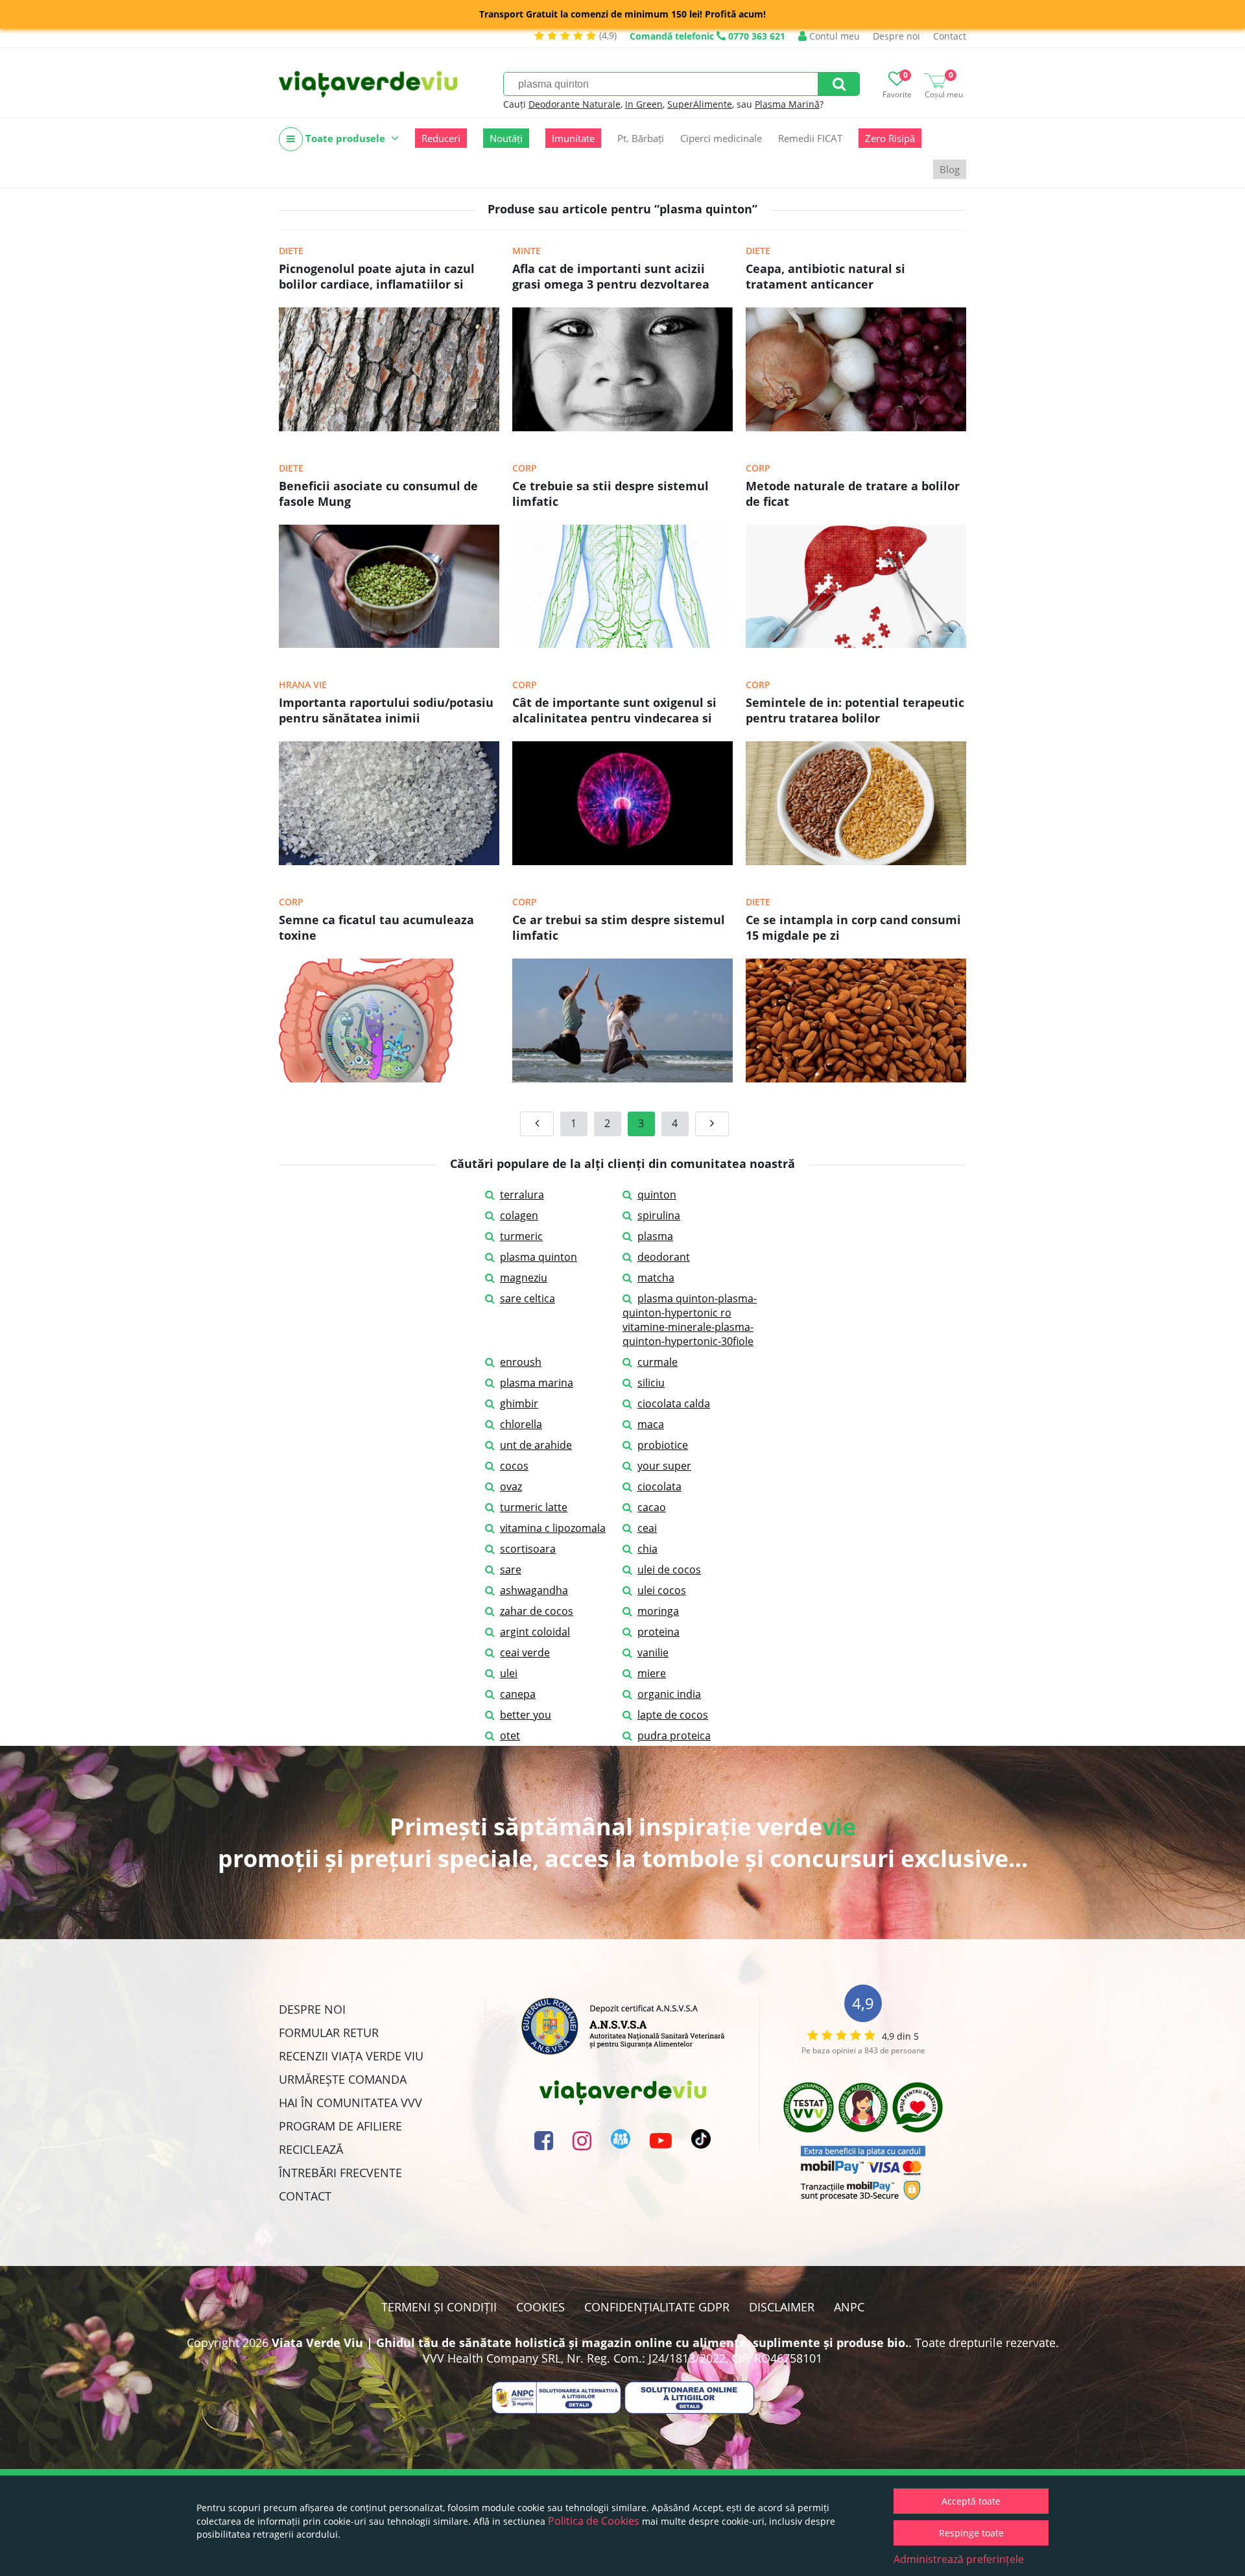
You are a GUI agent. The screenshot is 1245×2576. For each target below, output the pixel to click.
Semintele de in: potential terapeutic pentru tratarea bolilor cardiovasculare (855, 711)
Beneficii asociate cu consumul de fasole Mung (378, 494)
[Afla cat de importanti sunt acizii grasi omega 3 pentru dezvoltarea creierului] (622, 427)
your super (664, 1466)
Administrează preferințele (959, 2559)
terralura (522, 1195)
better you (526, 1715)
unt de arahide (536, 1445)
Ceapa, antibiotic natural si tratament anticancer (825, 276)
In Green (644, 104)
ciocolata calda (674, 1403)
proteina (658, 1632)
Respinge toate (971, 2533)
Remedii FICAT (810, 138)
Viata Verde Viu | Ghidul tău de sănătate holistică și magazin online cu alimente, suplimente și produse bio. (590, 2343)
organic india (669, 1694)
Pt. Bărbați (641, 138)
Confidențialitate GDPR (657, 2307)
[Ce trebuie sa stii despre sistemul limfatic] (622, 644)
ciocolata (659, 1486)
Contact (950, 36)
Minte (527, 251)
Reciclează (311, 2149)
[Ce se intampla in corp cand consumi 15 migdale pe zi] (856, 1079)
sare (511, 1569)
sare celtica (528, 1298)
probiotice (663, 1445)
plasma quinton (539, 1257)
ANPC (849, 2307)
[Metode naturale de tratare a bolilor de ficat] (856, 644)
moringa (658, 1611)
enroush (521, 1362)
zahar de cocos (537, 1611)
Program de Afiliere (340, 2126)
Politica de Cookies (594, 2521)
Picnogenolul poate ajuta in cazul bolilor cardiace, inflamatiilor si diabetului (377, 278)
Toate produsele (345, 138)
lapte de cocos (673, 1715)
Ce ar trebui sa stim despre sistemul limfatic (619, 927)
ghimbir (519, 1403)
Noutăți (506, 138)
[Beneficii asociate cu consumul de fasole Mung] (389, 644)
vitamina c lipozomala (553, 1528)
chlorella (521, 1424)
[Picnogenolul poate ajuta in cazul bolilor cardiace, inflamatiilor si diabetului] (389, 427)
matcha (656, 1278)
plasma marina (537, 1383)
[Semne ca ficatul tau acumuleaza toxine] (389, 1079)
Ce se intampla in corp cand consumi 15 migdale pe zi (853, 927)
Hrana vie (303, 685)
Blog (950, 169)
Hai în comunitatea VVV (350, 2103)
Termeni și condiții (439, 2307)
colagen (519, 1215)
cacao (652, 1507)
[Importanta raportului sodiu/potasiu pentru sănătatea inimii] (389, 861)
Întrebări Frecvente (340, 2173)
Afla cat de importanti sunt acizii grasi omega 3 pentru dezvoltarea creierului (611, 278)
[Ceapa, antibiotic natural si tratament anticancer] (856, 427)
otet (510, 1735)
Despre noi (896, 36)
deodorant (664, 1257)
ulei (509, 1673)
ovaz (511, 1486)
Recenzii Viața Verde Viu (351, 2056)
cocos (514, 1466)
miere (652, 1673)
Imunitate (573, 138)
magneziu (524, 1278)
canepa (518, 1694)
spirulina (659, 1215)
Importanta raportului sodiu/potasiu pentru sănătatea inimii (386, 710)
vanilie (653, 1652)
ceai (647, 1528)
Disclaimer (782, 2307)
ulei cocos (662, 1590)
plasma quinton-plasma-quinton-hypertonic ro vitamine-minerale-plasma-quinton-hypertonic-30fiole (690, 1320)
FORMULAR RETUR (329, 2033)
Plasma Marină (787, 104)
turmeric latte (534, 1507)
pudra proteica (674, 1735)
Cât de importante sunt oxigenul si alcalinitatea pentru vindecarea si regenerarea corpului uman (614, 711)
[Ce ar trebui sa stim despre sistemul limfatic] (622, 1079)
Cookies (540, 2307)
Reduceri (441, 138)
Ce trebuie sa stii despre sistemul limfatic (611, 494)
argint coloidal (535, 1632)
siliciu (651, 1383)
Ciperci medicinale (721, 138)
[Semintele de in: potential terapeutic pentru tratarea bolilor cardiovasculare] (856, 861)
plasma (655, 1236)
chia (647, 1549)
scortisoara (528, 1549)
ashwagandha (534, 1590)
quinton (657, 1195)
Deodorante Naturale (575, 104)
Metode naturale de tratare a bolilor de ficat (853, 494)
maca (651, 1424)
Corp (525, 468)
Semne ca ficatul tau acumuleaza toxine (376, 927)
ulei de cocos (669, 1569)
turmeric (521, 1236)
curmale (658, 1362)
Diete (291, 251)
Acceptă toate (971, 2501)
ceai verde (525, 1652)
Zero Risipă (890, 138)
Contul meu (833, 36)
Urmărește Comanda (343, 2079)
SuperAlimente (700, 104)
